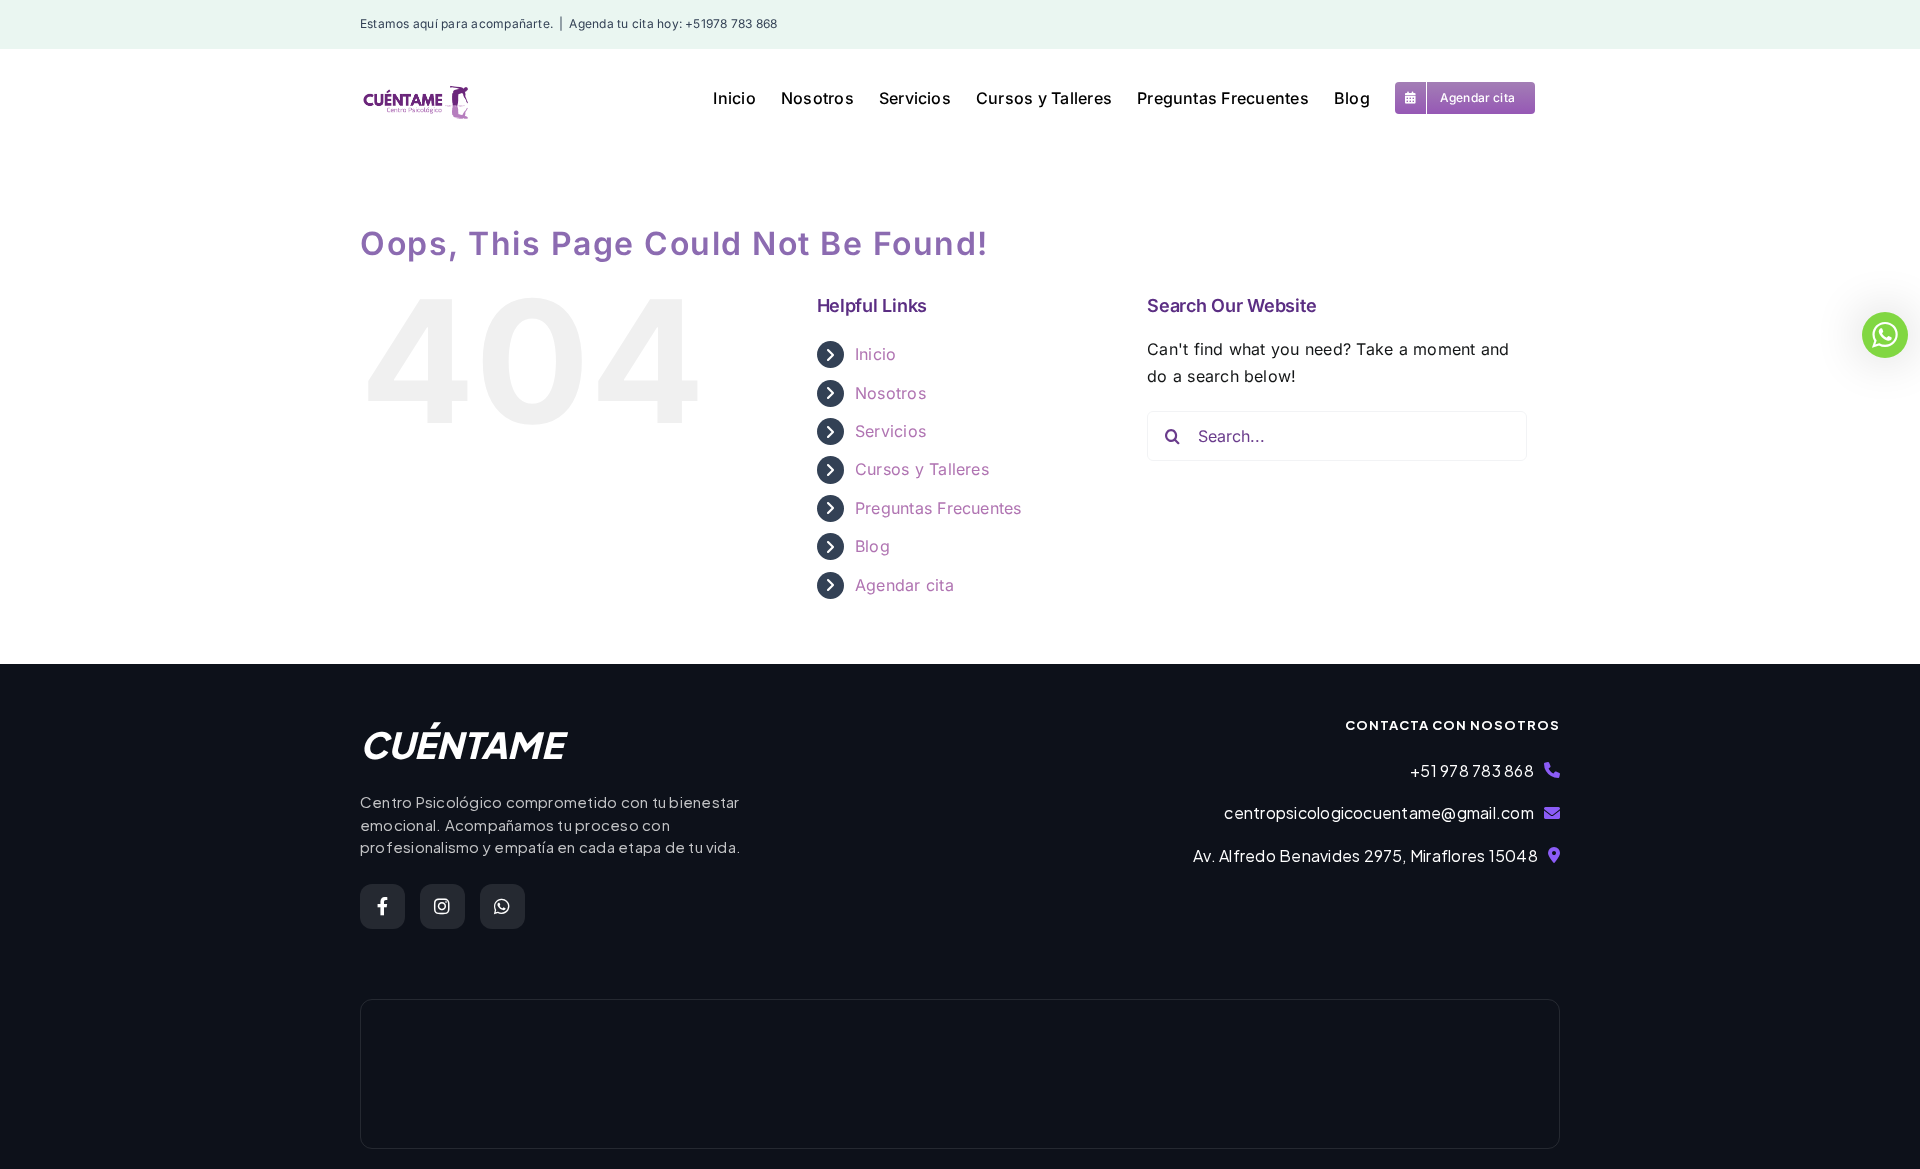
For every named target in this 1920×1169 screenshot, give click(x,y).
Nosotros (890, 393)
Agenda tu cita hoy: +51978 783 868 (673, 23)
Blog (872, 546)
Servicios (890, 431)
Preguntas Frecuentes (938, 508)
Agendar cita (904, 585)
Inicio (875, 354)
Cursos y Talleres (922, 469)
